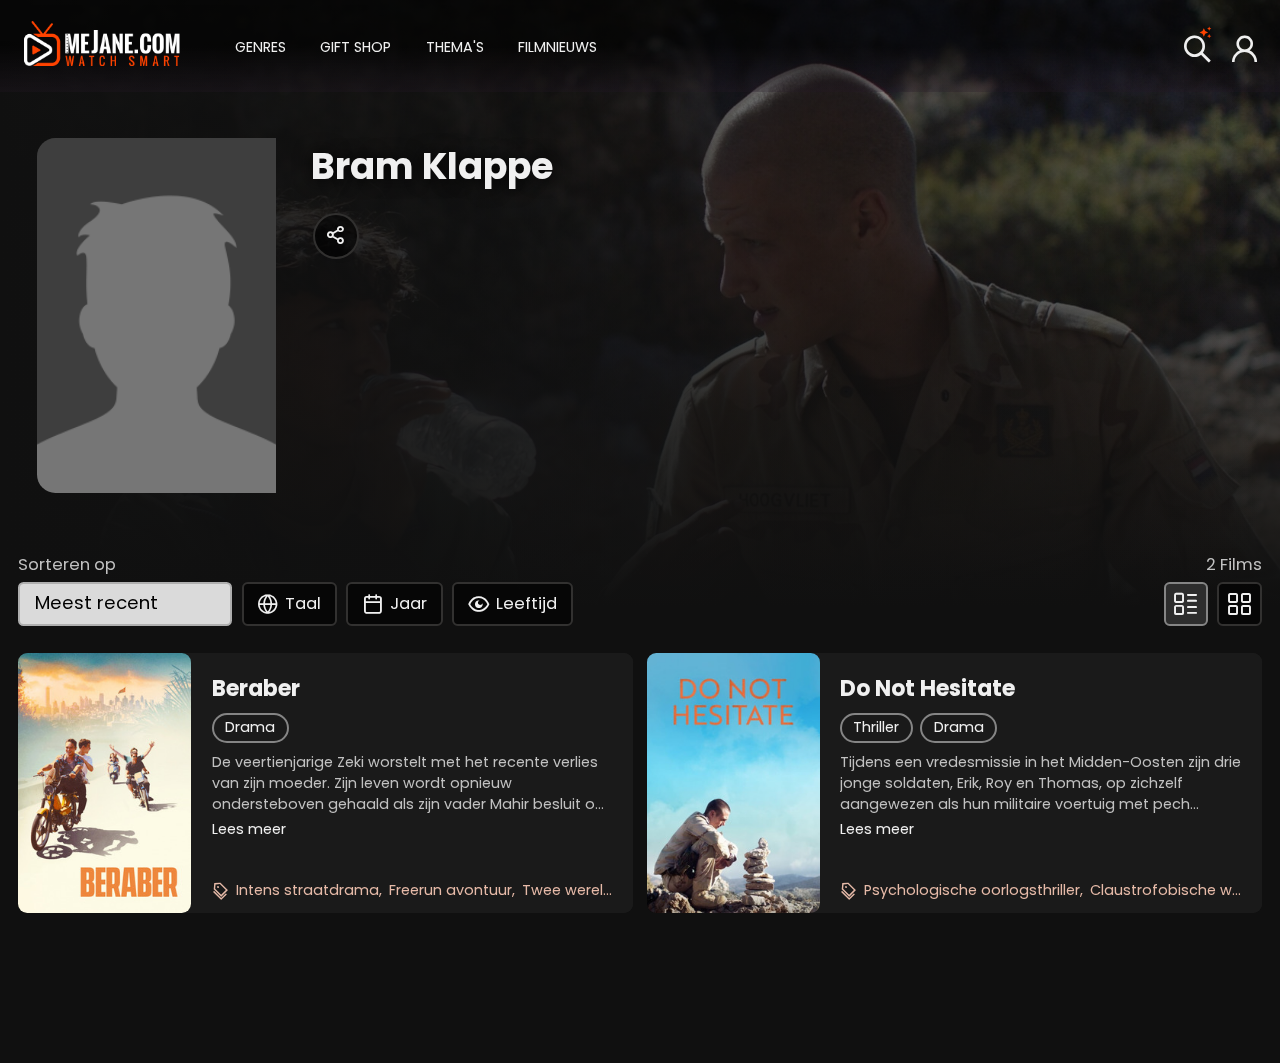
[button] (260, 45)
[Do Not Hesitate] (733, 783)
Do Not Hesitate (927, 689)
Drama (250, 727)
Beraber (256, 689)
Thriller (876, 727)
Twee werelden (576, 890)
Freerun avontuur (450, 890)
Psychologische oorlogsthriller (972, 890)
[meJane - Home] (102, 45)
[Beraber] (104, 783)
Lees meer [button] (249, 829)
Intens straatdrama (307, 890)
